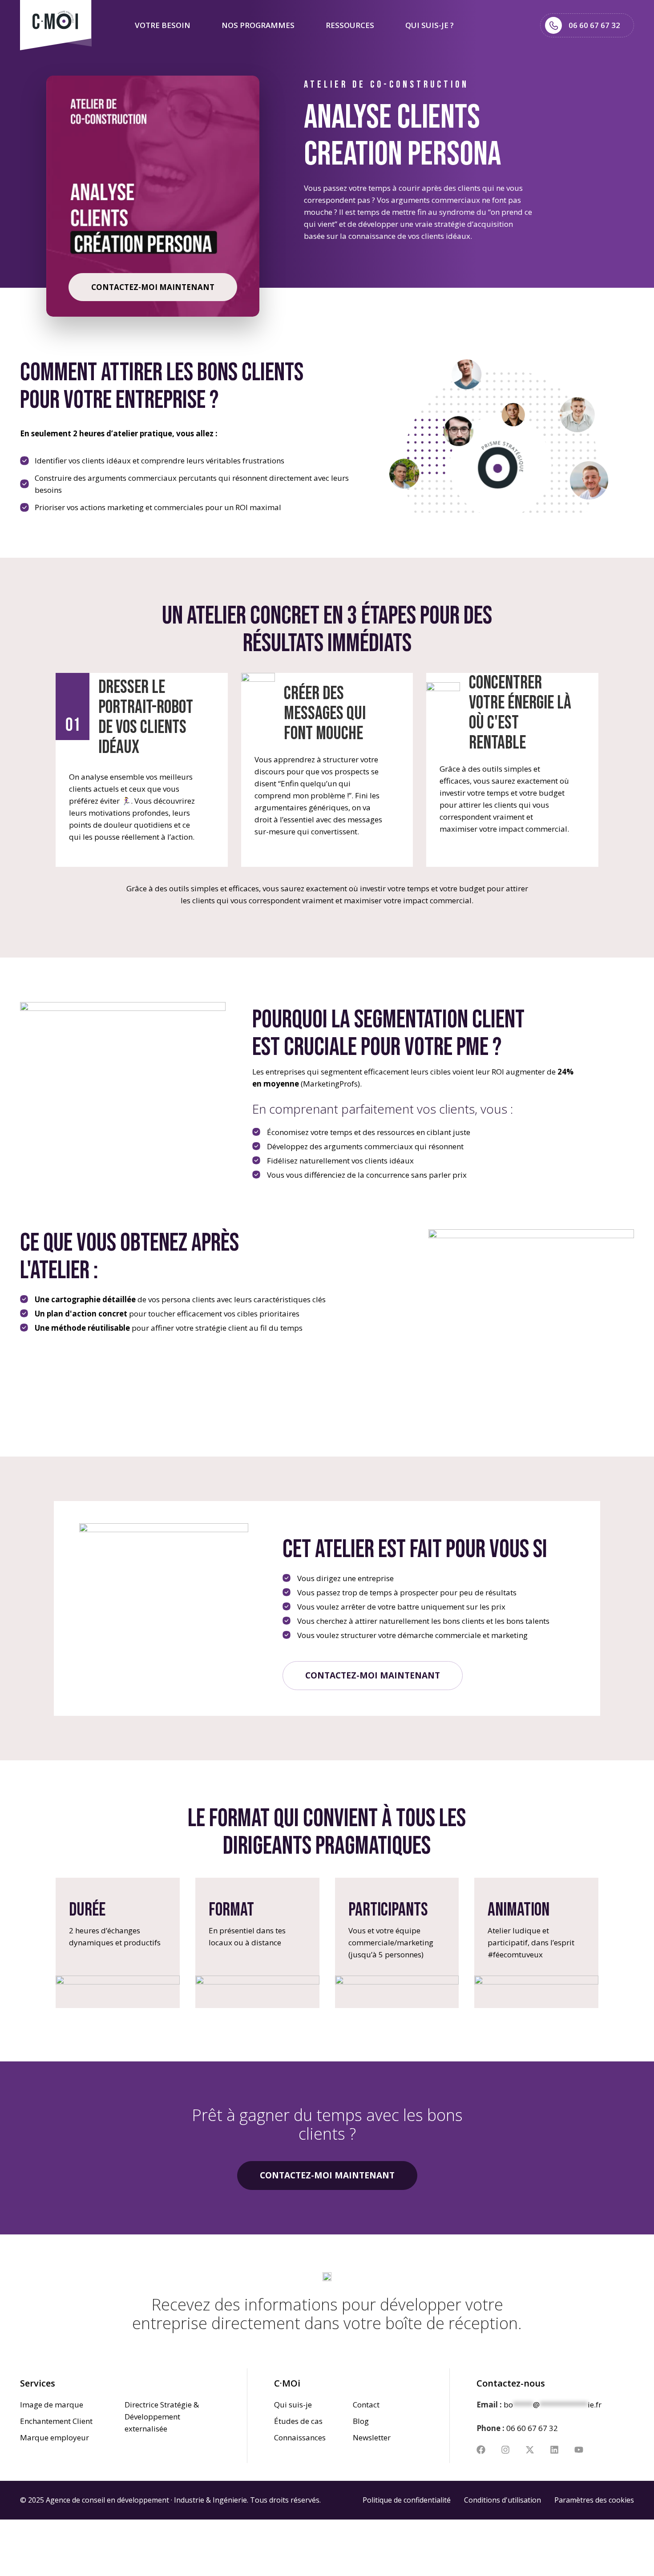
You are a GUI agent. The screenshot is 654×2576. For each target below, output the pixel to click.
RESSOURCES (350, 25)
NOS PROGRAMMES (258, 25)
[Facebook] (481, 2450)
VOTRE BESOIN (163, 25)
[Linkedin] (554, 2450)
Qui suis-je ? (430, 25)
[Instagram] (505, 2450)
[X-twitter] (530, 2450)
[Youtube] (579, 2450)
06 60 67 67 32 (532, 2428)
